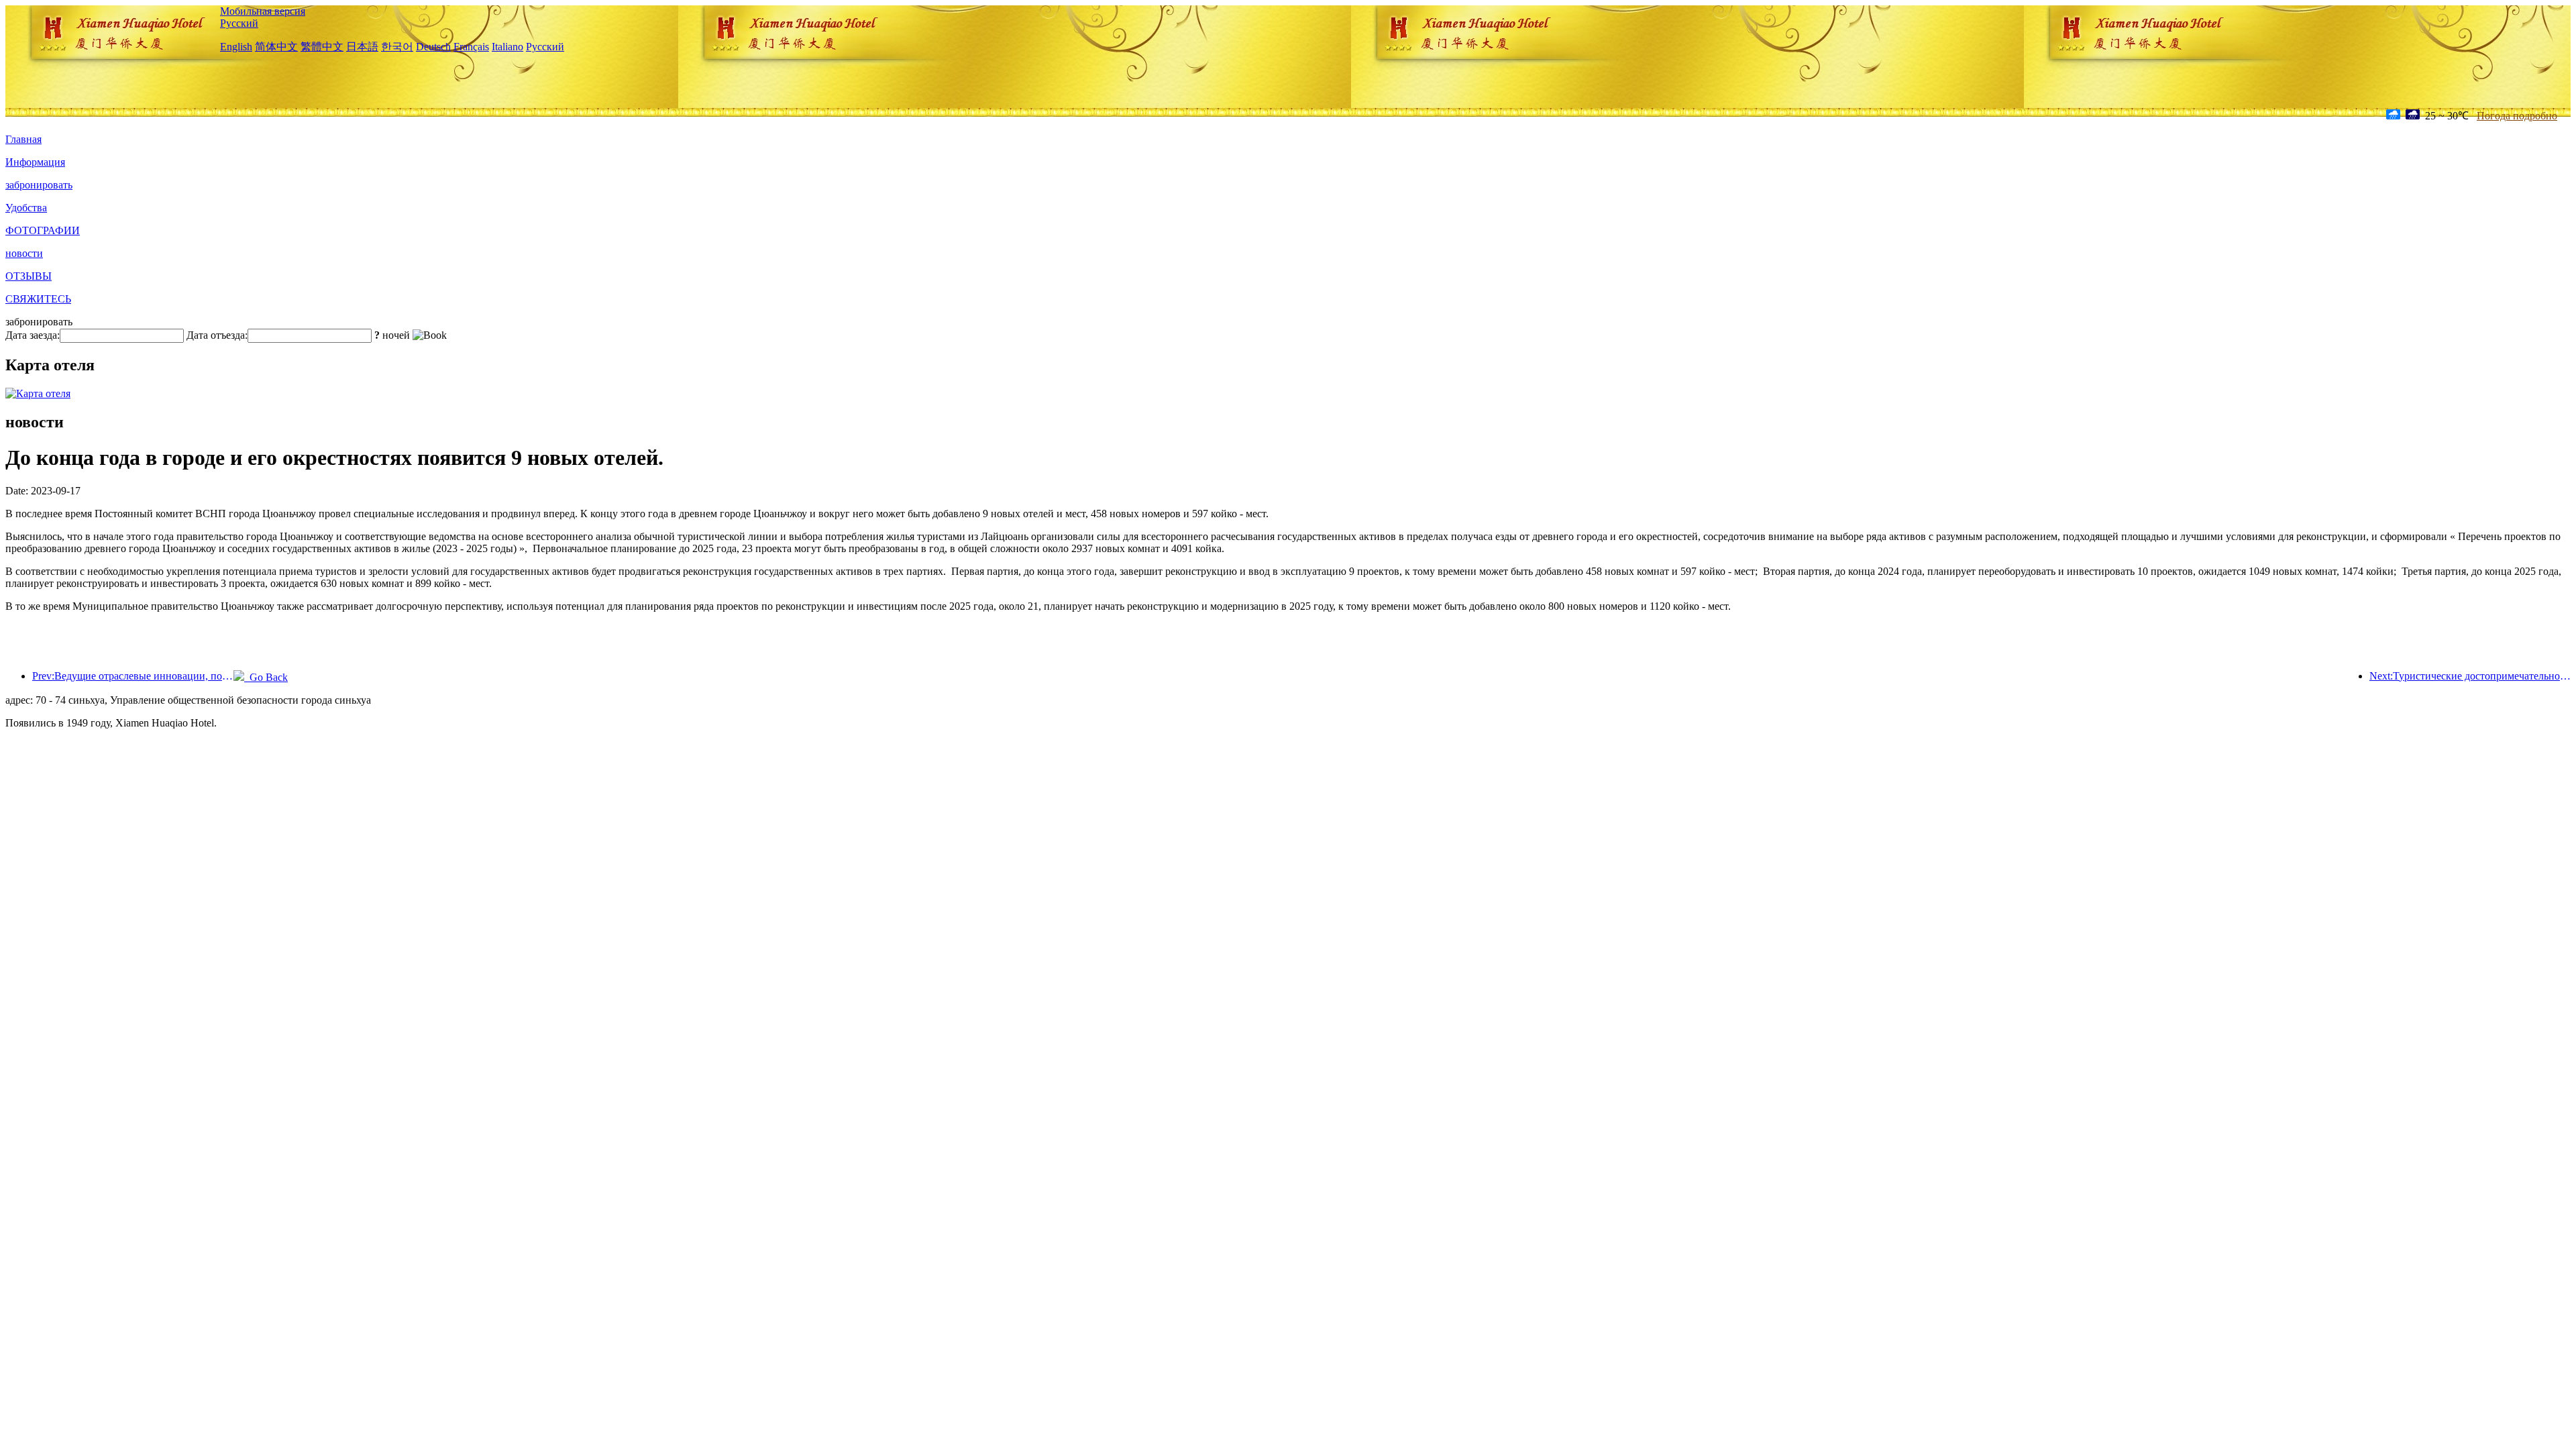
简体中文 (276, 47)
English (236, 47)
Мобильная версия (263, 11)
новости (24, 253)
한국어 (397, 47)
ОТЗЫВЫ (29, 276)
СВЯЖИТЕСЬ (38, 299)
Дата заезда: (33, 335)
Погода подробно (2517, 116)
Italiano (507, 47)
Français (471, 47)
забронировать (39, 185)
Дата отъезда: (217, 335)
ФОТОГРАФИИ (43, 230)
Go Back (266, 677)
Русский (239, 23)
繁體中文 (322, 47)
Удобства (26, 208)
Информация (35, 162)
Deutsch (433, 47)
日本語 (362, 47)
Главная (23, 139)
